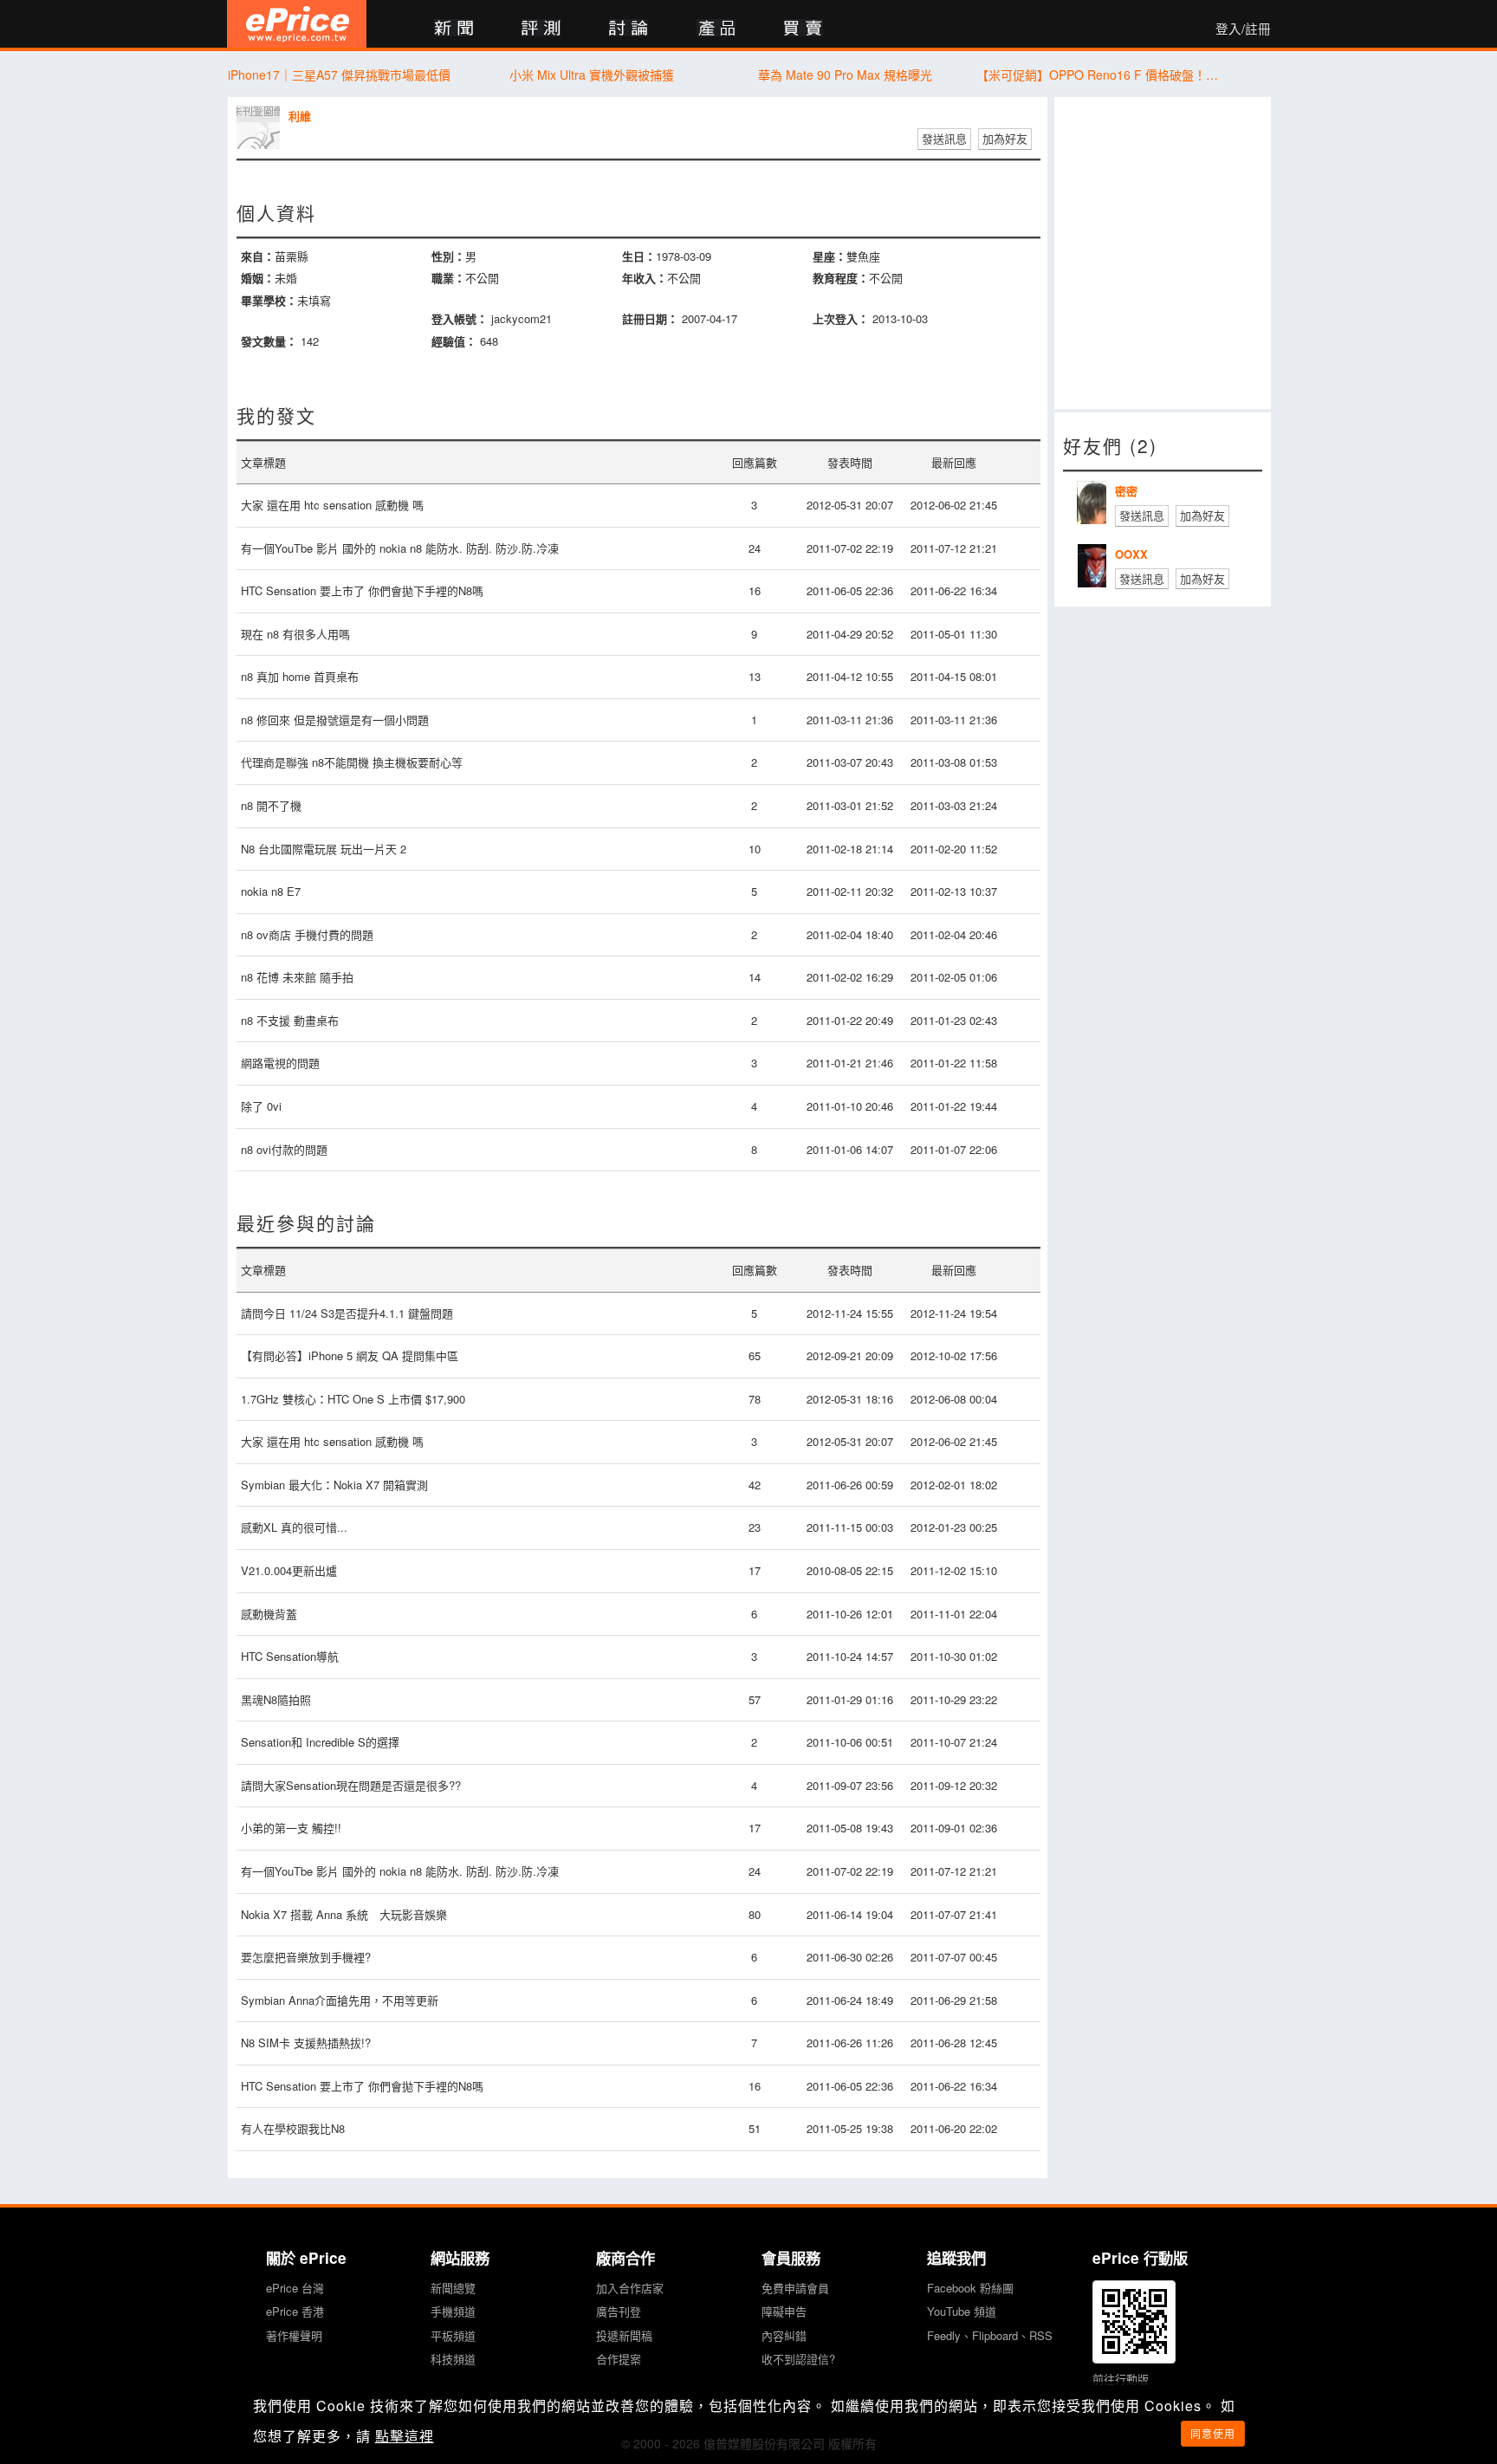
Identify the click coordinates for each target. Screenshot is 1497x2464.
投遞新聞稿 (624, 2335)
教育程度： (841, 278)
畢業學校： (269, 300)
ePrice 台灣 (295, 2288)
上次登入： (841, 318)
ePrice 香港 (295, 2311)
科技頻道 (453, 2359)
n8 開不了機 (271, 805)
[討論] (629, 29)
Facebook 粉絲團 (970, 2288)
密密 (1126, 491)
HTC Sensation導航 (290, 1656)
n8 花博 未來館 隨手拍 (297, 977)
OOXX (1131, 554)
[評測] (541, 29)
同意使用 (1213, 2433)
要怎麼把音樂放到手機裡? (306, 1957)
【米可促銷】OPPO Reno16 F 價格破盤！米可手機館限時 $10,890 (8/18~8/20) (1098, 75)
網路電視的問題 (280, 1063)
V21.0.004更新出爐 (289, 1570)
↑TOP (1316, 2360)
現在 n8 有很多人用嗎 (295, 634)
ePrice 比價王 (297, 24)
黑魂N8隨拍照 (276, 1699)
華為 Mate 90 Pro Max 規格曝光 (845, 75)
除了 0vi (261, 1106)
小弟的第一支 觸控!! (291, 1828)
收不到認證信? (798, 2359)
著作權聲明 (294, 2335)
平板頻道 (453, 2335)
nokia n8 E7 (271, 891)
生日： (639, 256)
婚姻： (258, 278)
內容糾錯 (784, 2335)
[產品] (716, 29)
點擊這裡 (405, 2436)
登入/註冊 (1243, 29)
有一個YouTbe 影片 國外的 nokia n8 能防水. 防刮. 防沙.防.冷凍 (400, 548)
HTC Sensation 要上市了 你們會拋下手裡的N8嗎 (362, 590)
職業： (448, 278)
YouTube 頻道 (962, 2311)
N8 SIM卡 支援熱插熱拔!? (306, 2043)
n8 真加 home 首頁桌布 (300, 676)
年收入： (645, 278)
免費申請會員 (795, 2288)
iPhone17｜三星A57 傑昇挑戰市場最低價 (339, 75)
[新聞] (454, 29)
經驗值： (454, 341)
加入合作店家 (630, 2288)
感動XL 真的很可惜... (294, 1527)
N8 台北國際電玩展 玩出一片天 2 (324, 849)
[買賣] (804, 29)
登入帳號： (460, 318)
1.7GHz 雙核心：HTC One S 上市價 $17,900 (353, 1399)
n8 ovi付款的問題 (284, 1149)
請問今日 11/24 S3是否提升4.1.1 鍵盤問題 (347, 1313)
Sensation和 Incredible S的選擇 (320, 1742)
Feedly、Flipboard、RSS (990, 2335)
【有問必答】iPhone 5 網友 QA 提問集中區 (350, 1355)
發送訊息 (944, 138)
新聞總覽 (453, 2288)
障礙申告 (784, 2311)
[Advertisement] (1163, 253)
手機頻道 (453, 2311)
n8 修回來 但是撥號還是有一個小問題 (335, 720)
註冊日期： (650, 318)
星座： (830, 256)
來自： (258, 256)
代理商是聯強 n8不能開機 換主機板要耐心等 (352, 762)
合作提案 (619, 2359)
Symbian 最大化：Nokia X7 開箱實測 (334, 1485)
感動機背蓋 (269, 1614)
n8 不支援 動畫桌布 (290, 1020)
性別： (448, 256)
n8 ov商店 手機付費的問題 (307, 934)
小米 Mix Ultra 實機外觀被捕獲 (592, 75)
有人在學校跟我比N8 (293, 2128)
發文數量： (269, 341)
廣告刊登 (619, 2311)
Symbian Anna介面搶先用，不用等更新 (340, 2000)
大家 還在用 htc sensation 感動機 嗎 (332, 505)
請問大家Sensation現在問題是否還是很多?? (351, 1785)
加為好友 (1005, 138)
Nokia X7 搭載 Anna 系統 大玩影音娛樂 (344, 1914)
